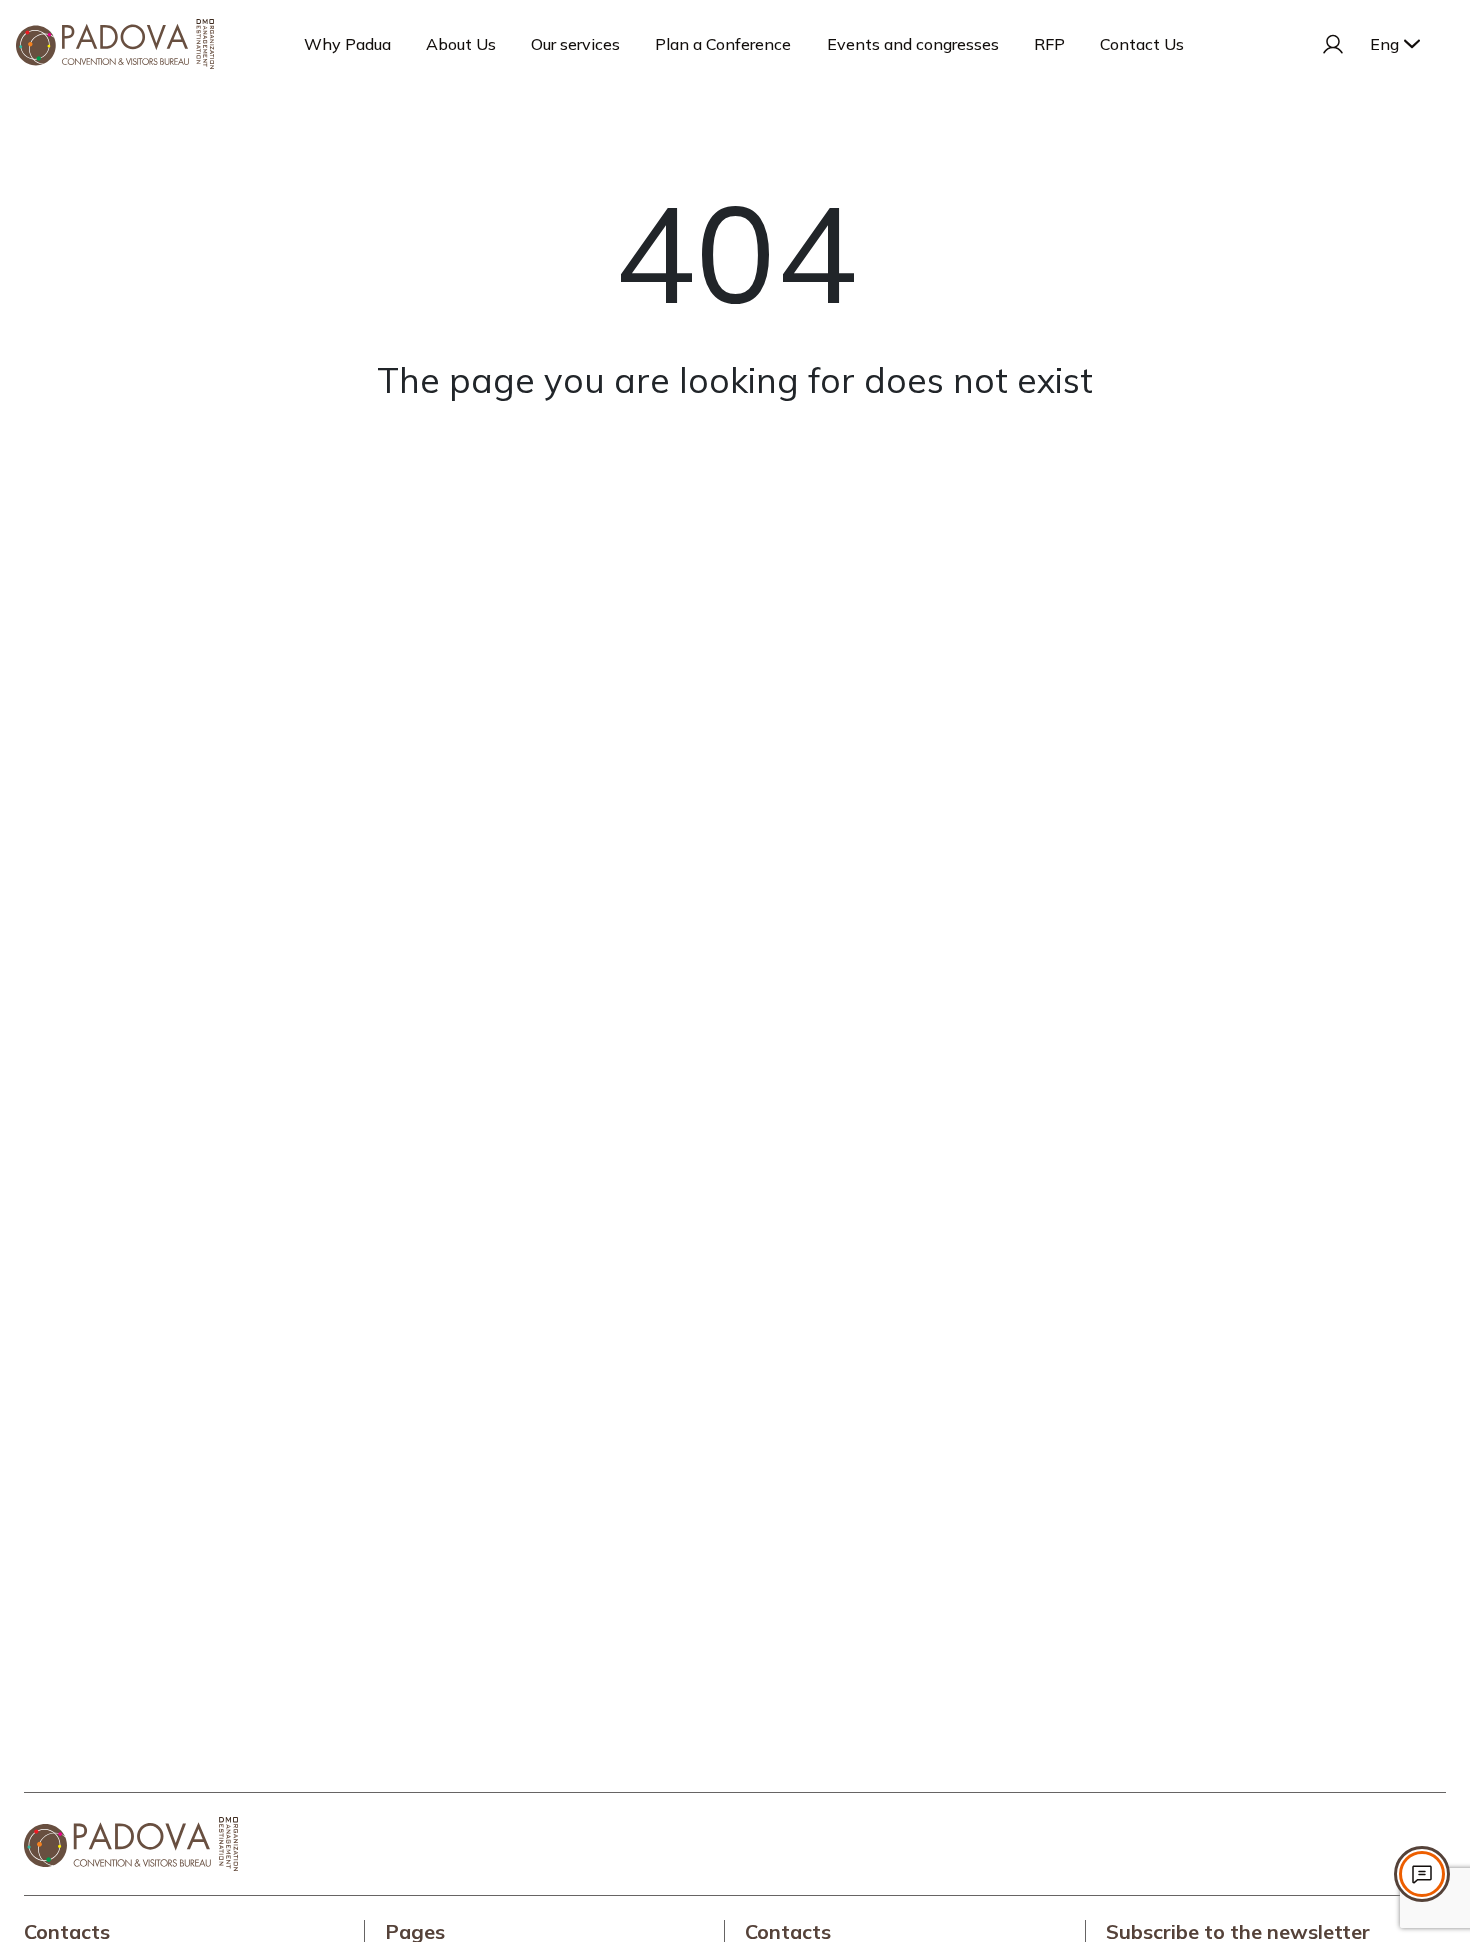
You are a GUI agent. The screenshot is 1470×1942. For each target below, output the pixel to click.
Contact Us (1142, 44)
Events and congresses (913, 44)
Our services (575, 44)
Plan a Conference (723, 44)
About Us (461, 44)
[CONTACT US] (1422, 1874)
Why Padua (347, 44)
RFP (1049, 44)
